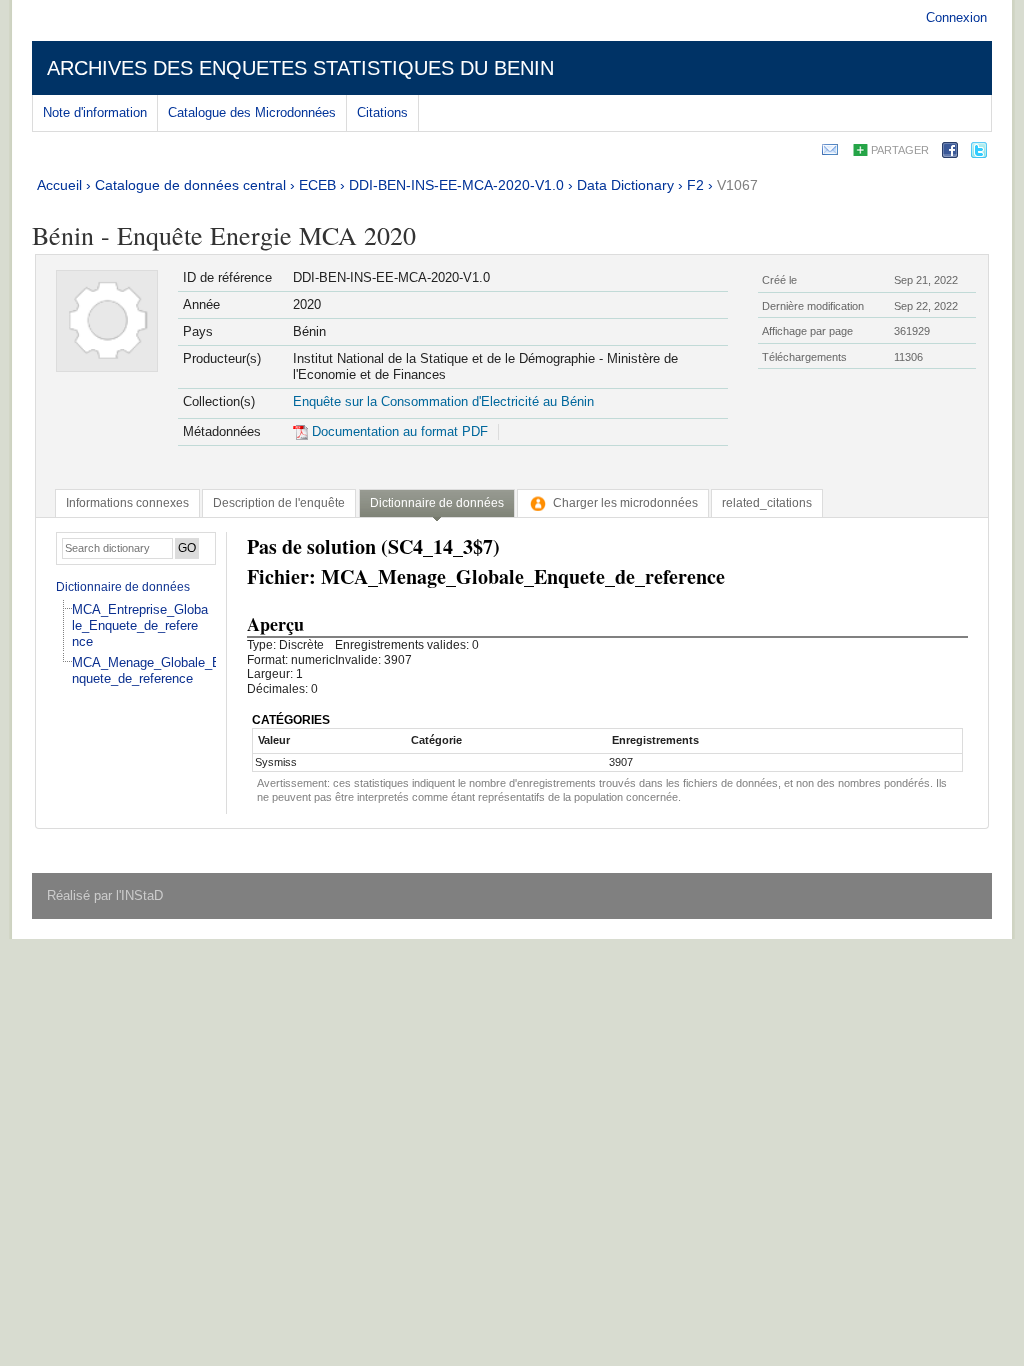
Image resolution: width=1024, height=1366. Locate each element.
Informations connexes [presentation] (127, 503)
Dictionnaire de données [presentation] (437, 503)
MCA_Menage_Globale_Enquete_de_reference (146, 670)
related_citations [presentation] (767, 503)
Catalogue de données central (190, 185)
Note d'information (95, 112)
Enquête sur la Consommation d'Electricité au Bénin (443, 401)
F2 (695, 185)
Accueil (59, 185)
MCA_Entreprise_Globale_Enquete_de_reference (140, 625)
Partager (900, 150)
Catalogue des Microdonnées (252, 112)
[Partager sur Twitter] (979, 153)
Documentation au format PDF (398, 431)
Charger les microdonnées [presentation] (625, 503)
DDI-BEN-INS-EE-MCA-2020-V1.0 (456, 185)
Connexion (956, 17)
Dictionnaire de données (123, 587)
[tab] (127, 503)
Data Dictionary (625, 185)
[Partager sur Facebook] (950, 153)
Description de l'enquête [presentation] (279, 503)
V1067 (737, 185)
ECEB (317, 185)
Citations (382, 112)
